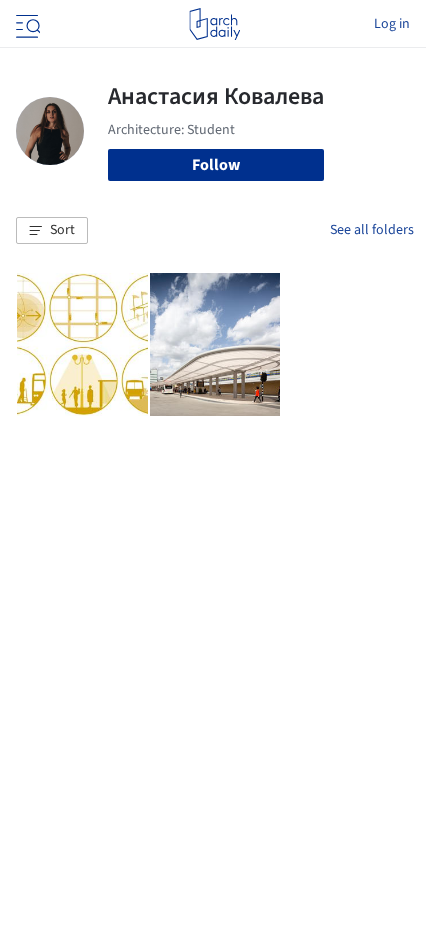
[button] (52, 231)
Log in (392, 24)
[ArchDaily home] (214, 24)
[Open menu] (26, 24)
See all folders (372, 230)
